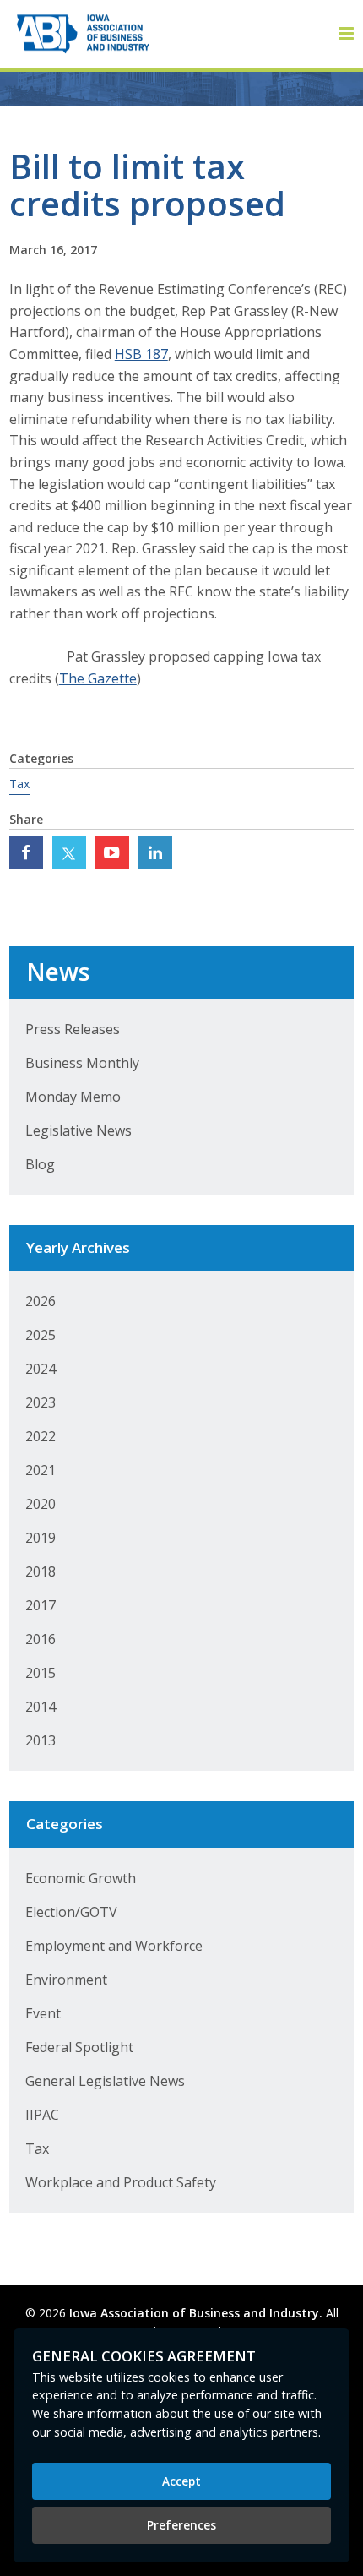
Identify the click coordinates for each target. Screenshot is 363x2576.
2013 (41, 1740)
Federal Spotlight (79, 2047)
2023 (41, 1402)
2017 (41, 1605)
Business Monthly (82, 1063)
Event (43, 2013)
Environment (66, 1980)
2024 (41, 1369)
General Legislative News (105, 2081)
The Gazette (98, 678)
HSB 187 (141, 354)
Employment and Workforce (114, 1946)
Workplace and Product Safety (121, 2182)
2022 (41, 1436)
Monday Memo (73, 1097)
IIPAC (42, 2115)
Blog (40, 1164)
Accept (181, 2481)
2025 (41, 1335)
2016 (41, 1639)
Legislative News (79, 1130)
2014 (41, 1707)
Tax (19, 784)
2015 (41, 1673)
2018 (41, 1571)
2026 (41, 1301)
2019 (41, 1538)
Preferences (181, 2525)
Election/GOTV (71, 1912)
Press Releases (73, 1029)
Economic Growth (81, 1878)
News (58, 972)
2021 (41, 1470)
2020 (41, 1504)
